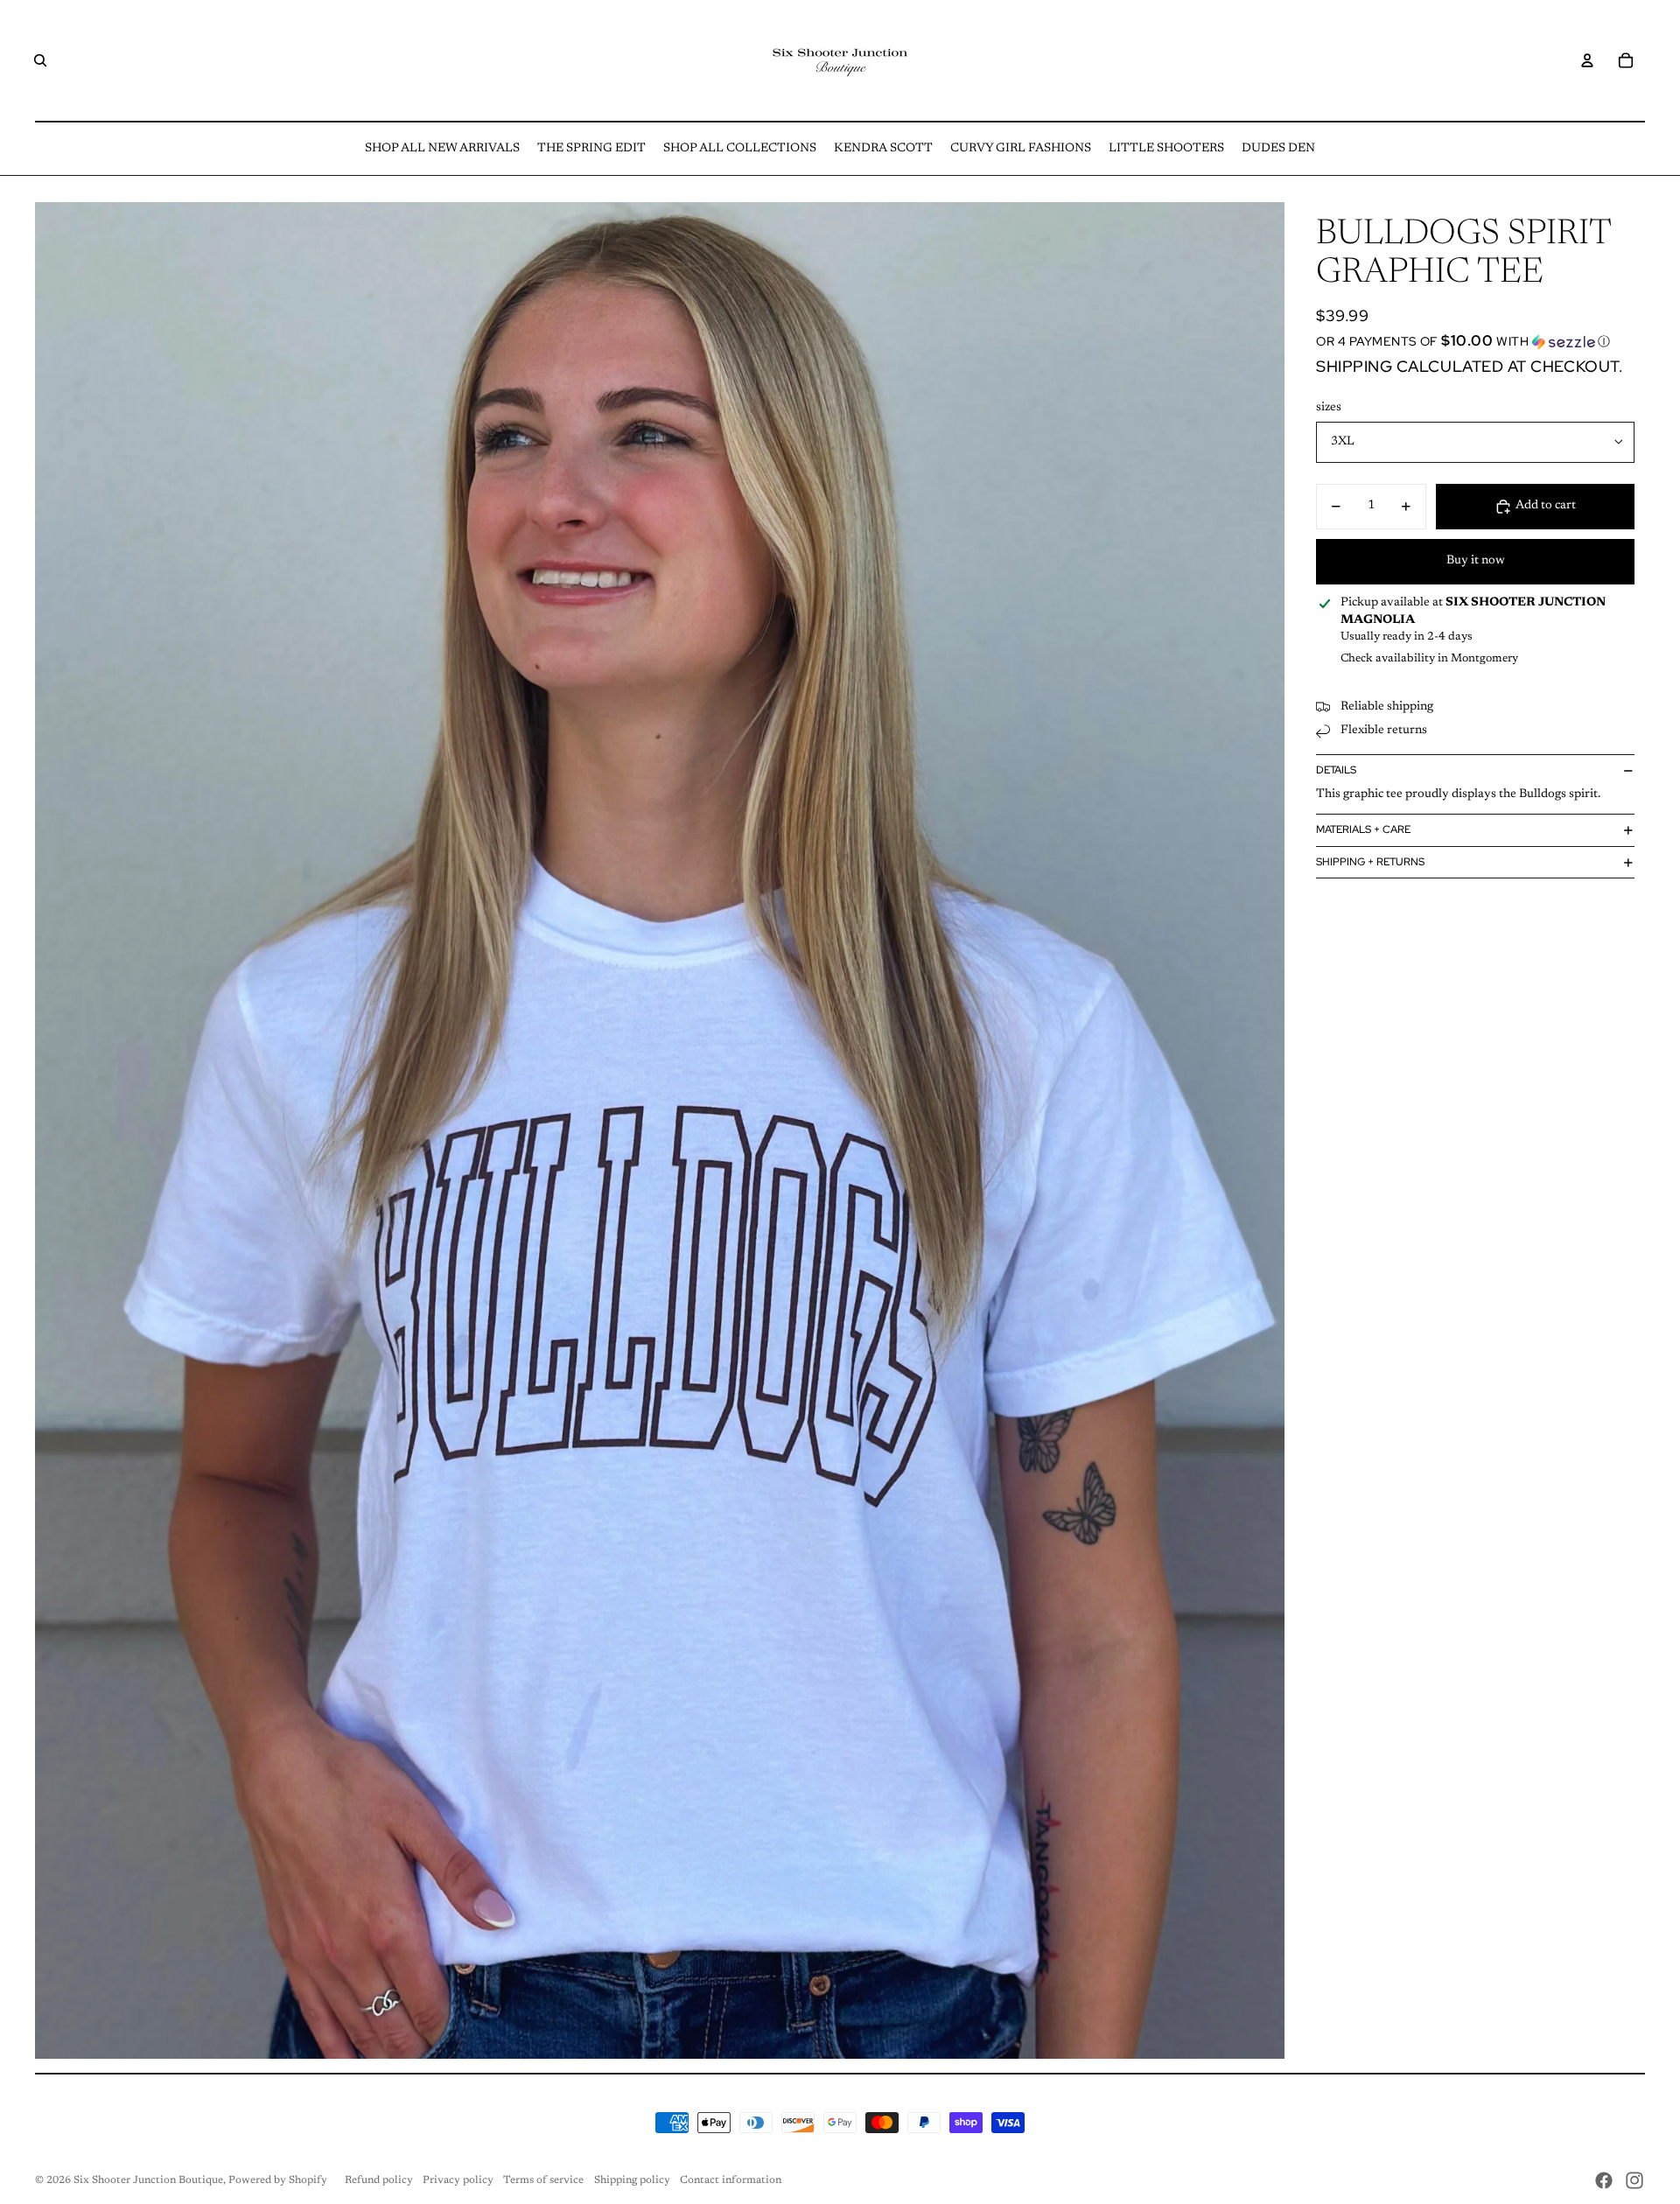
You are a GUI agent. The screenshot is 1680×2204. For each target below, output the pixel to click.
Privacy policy (458, 2180)
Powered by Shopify (278, 2180)
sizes (1329, 408)
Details (1336, 770)
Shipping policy (632, 2180)
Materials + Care (1363, 829)
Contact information (731, 2180)
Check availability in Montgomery (1429, 658)
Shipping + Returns (1370, 862)
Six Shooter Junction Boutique (148, 2180)
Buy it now (1476, 561)
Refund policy (379, 2180)
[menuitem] (442, 149)
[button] (1475, 341)
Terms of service (543, 2180)
